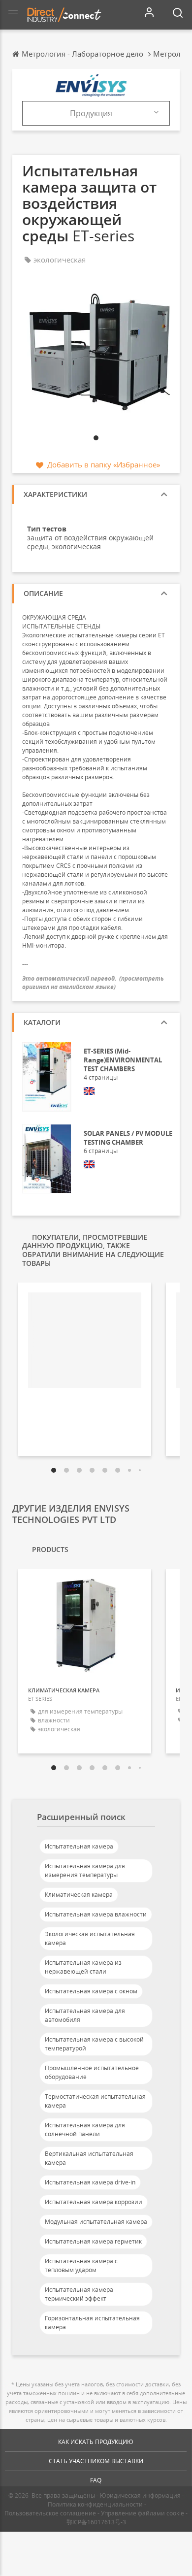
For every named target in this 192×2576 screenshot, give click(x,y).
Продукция (91, 113)
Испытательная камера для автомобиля (85, 2015)
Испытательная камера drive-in (90, 2182)
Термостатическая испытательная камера (95, 2101)
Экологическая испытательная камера (90, 1938)
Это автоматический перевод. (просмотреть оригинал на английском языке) (93, 983)
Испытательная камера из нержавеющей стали (83, 1967)
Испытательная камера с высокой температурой (94, 2044)
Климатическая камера (79, 1895)
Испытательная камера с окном (91, 1991)
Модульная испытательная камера (96, 2222)
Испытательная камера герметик (93, 2241)
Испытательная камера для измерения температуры (85, 1870)
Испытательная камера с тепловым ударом (81, 2265)
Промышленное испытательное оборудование (92, 2072)
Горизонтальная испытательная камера (92, 2323)
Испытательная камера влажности (96, 1914)
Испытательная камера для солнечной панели (85, 2130)
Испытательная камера (79, 1846)
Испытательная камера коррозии (94, 2202)
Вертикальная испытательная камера (89, 2158)
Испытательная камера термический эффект (79, 2294)
